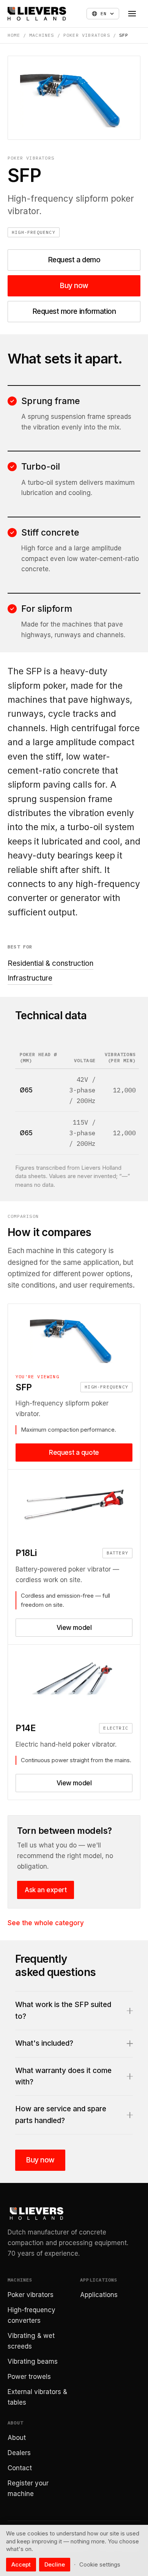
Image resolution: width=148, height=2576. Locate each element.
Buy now (74, 286)
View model (74, 1628)
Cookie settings (100, 2564)
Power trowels (29, 2377)
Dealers (19, 2453)
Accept (21, 2564)
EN (104, 13)
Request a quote (74, 1453)
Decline (55, 2564)
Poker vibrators (87, 35)
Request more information (74, 311)
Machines (42, 35)
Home (14, 35)
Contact (20, 2468)
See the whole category (46, 1923)
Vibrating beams (33, 2361)
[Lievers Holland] (37, 14)
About (17, 2438)
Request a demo (74, 260)
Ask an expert (46, 1890)
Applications (99, 2295)
